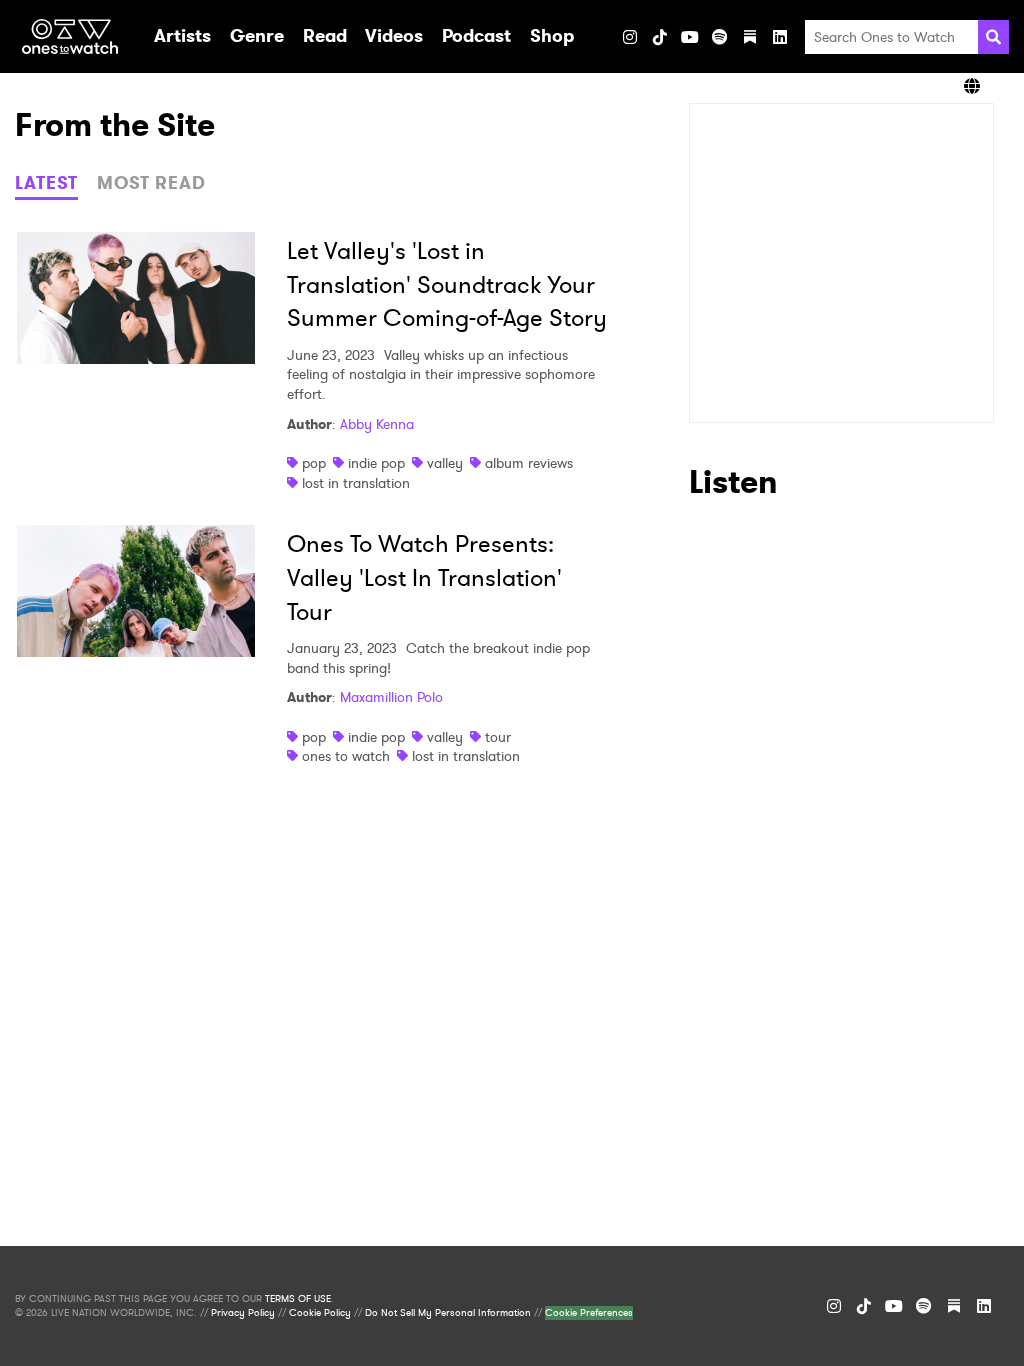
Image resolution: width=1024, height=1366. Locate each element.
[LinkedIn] (780, 37)
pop (314, 463)
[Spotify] (720, 37)
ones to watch (346, 756)
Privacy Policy (243, 1313)
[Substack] (750, 37)
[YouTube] (690, 37)
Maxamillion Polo (391, 697)
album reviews (529, 463)
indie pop (376, 463)
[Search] (993, 37)
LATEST (46, 183)
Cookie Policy (320, 1313)
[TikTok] (660, 37)
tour (498, 737)
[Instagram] (630, 37)
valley (445, 463)
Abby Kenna (377, 424)
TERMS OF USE (298, 1299)
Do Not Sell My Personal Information (448, 1313)
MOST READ (151, 183)
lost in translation (356, 483)
